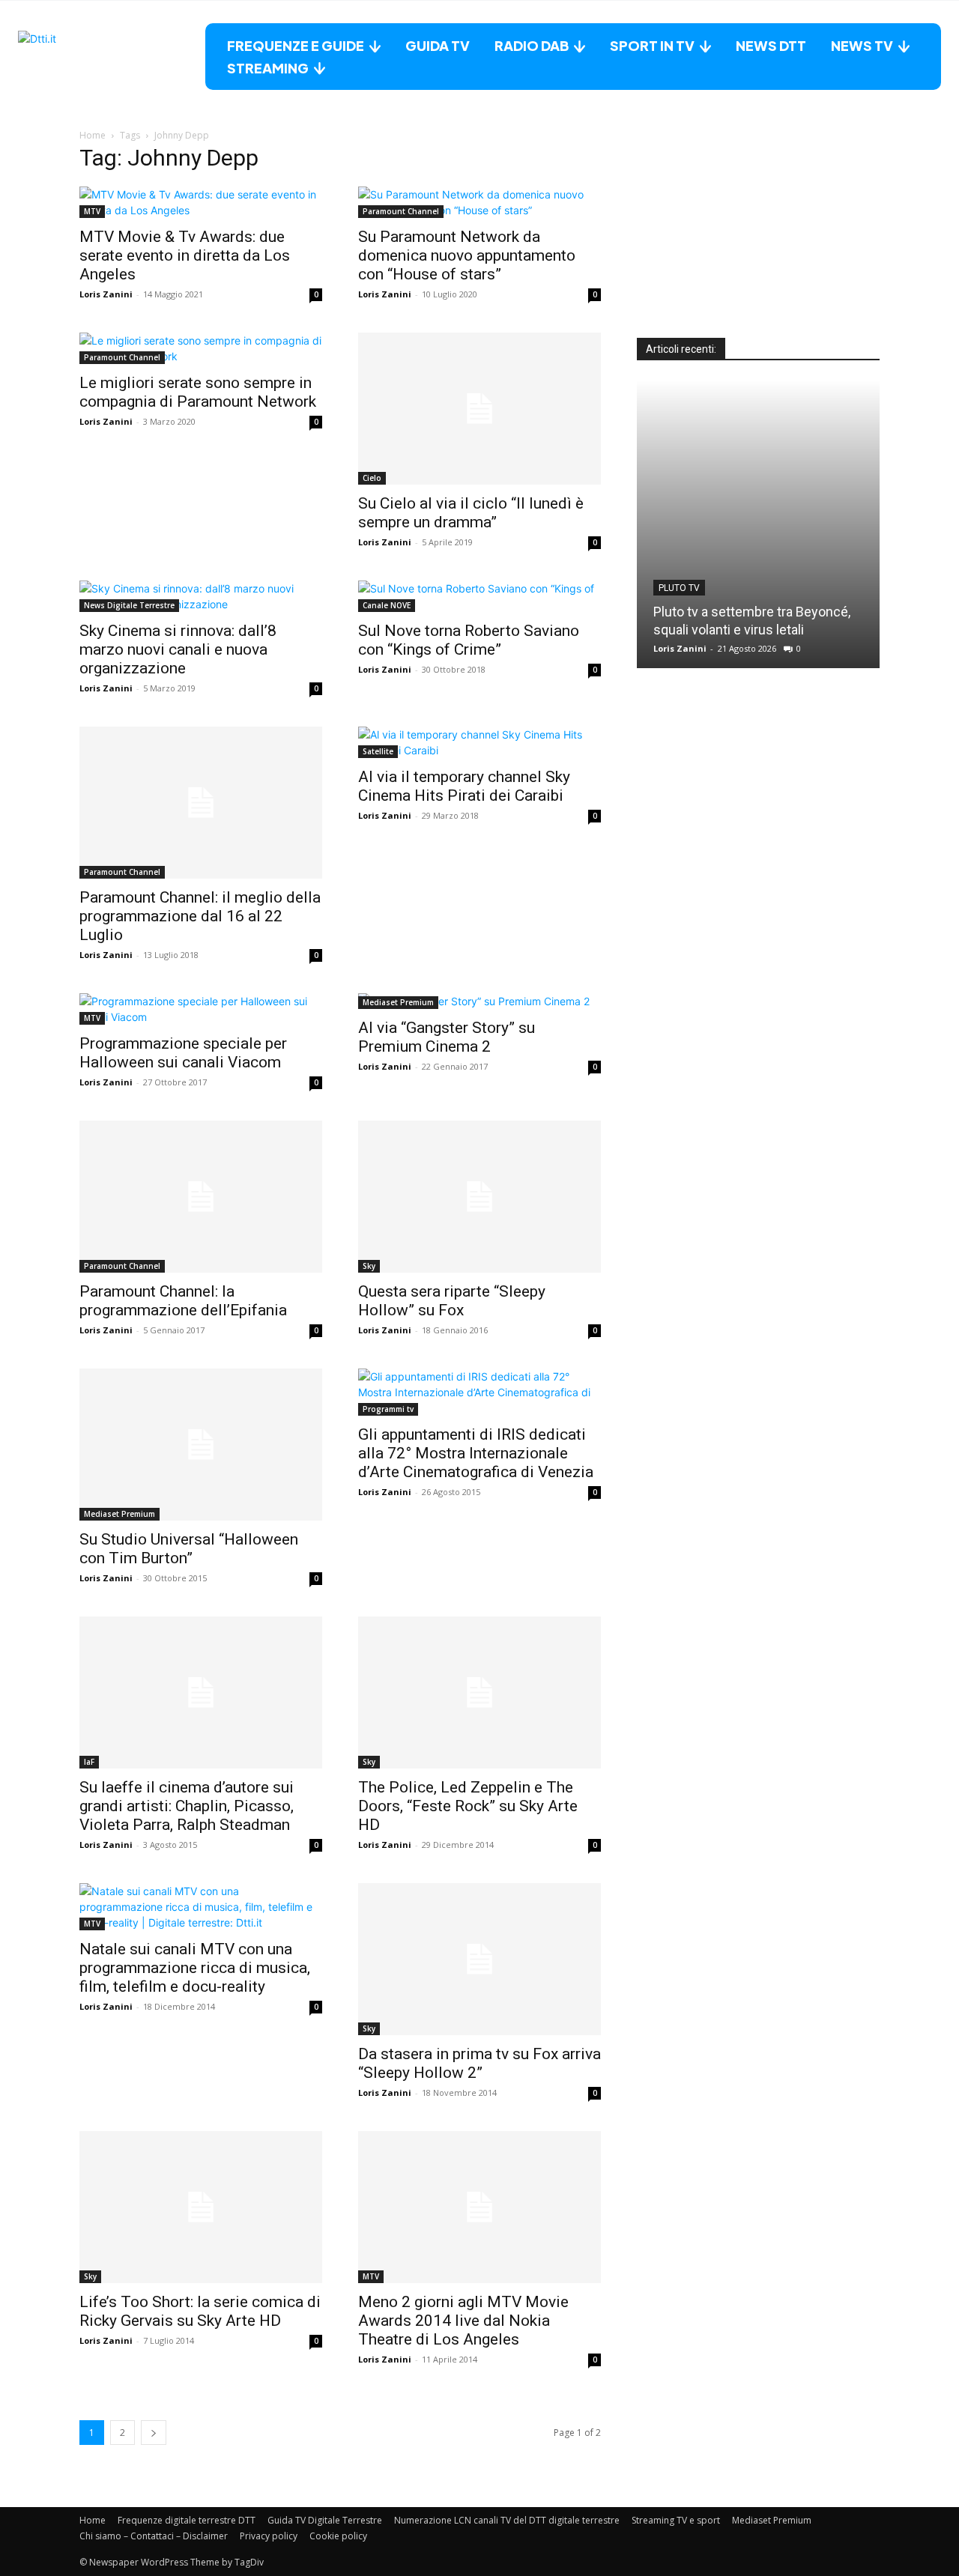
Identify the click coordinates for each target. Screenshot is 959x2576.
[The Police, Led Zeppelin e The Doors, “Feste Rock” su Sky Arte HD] (479, 1692)
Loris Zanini (106, 294)
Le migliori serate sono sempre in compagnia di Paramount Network (198, 392)
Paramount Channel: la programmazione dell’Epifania (183, 1301)
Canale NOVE (387, 605)
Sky (369, 1266)
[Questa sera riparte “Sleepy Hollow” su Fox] (479, 1197)
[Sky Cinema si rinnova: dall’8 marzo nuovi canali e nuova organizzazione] (201, 596)
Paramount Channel (401, 211)
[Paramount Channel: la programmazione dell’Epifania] (201, 1197)
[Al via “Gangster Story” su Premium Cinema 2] (479, 1001)
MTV (92, 211)
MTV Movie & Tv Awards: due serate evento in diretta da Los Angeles (185, 255)
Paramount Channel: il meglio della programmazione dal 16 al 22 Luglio (200, 916)
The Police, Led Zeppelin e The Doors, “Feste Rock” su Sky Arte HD (468, 1806)
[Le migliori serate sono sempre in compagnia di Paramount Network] (201, 348)
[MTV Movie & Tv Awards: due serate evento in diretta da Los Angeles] (201, 202)
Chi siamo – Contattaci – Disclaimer (154, 2536)
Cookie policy (338, 2536)
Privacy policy (269, 2536)
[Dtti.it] (112, 57)
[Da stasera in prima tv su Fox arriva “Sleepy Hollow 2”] (479, 1959)
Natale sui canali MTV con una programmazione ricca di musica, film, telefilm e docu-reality (195, 1968)
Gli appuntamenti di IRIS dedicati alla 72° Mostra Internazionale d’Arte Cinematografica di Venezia (476, 1453)
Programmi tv (388, 1409)
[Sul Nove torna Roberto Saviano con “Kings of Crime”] (479, 596)
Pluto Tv (679, 588)
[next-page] (154, 2433)
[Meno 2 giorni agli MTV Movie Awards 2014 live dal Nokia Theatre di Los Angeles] (479, 2207)
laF (89, 1762)
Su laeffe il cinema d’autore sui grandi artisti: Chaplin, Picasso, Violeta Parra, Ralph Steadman (187, 1806)
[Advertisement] (758, 244)
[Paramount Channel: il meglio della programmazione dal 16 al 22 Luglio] (201, 803)
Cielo (372, 478)
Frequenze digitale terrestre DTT (187, 2520)
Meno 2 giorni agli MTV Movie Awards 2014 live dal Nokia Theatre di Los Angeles (463, 2321)
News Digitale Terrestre (129, 605)
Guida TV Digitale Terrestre (325, 2520)
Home (93, 135)
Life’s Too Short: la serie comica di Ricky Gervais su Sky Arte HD (200, 2311)
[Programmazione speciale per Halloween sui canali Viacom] (201, 1009)
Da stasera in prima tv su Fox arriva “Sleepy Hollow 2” (479, 2063)
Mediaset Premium (398, 1002)
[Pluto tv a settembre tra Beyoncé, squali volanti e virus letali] (758, 524)
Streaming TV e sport (676, 2520)
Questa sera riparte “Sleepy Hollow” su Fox (452, 1301)
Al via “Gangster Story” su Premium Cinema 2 (447, 1037)
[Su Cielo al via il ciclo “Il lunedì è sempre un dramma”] (479, 409)
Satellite (378, 751)
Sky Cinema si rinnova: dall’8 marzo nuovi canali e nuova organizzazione (178, 649)
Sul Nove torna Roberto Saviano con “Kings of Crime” (469, 640)
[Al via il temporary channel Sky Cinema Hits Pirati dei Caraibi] (479, 742)
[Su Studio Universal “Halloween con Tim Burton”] (201, 1445)
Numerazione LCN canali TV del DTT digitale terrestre (507, 2520)
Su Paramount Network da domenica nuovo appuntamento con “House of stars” (467, 255)
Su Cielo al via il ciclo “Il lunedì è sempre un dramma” (471, 513)
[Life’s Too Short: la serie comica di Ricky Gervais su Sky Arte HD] (201, 2207)
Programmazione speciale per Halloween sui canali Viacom (183, 1053)
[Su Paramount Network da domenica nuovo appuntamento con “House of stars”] (479, 202)
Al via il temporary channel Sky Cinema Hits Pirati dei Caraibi (464, 786)
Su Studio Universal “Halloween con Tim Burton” (189, 1549)
